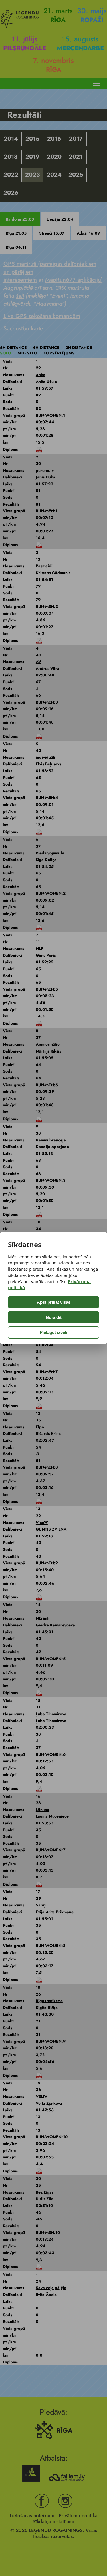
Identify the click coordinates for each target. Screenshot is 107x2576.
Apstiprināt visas (54, 1302)
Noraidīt (54, 1317)
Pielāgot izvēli (53, 1332)
